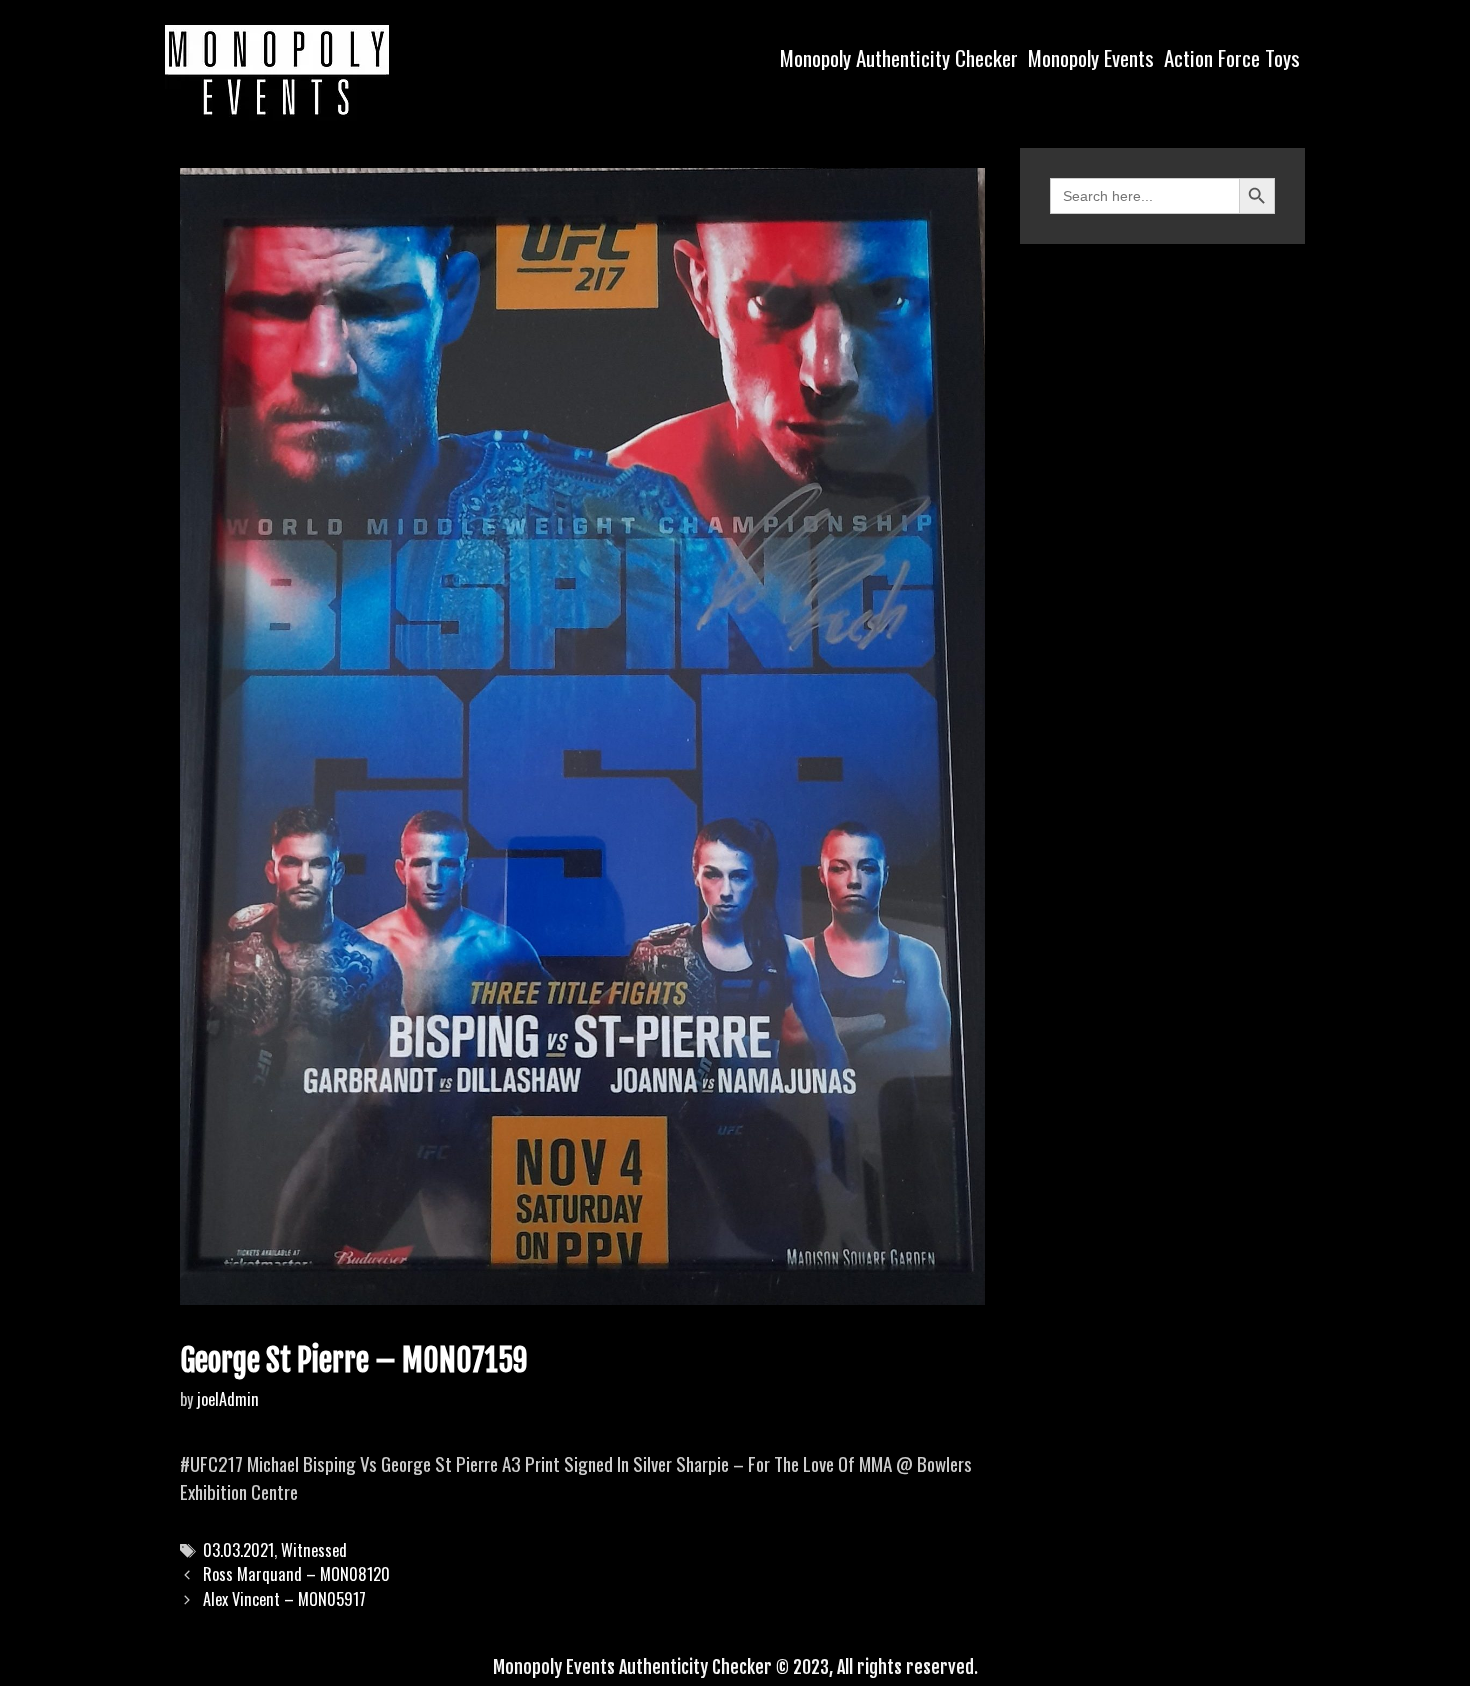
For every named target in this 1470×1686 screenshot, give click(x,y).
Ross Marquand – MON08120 (296, 1574)
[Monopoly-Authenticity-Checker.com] (277, 70)
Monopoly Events (1091, 57)
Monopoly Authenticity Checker (899, 57)
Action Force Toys (1232, 57)
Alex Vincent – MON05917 (284, 1599)
